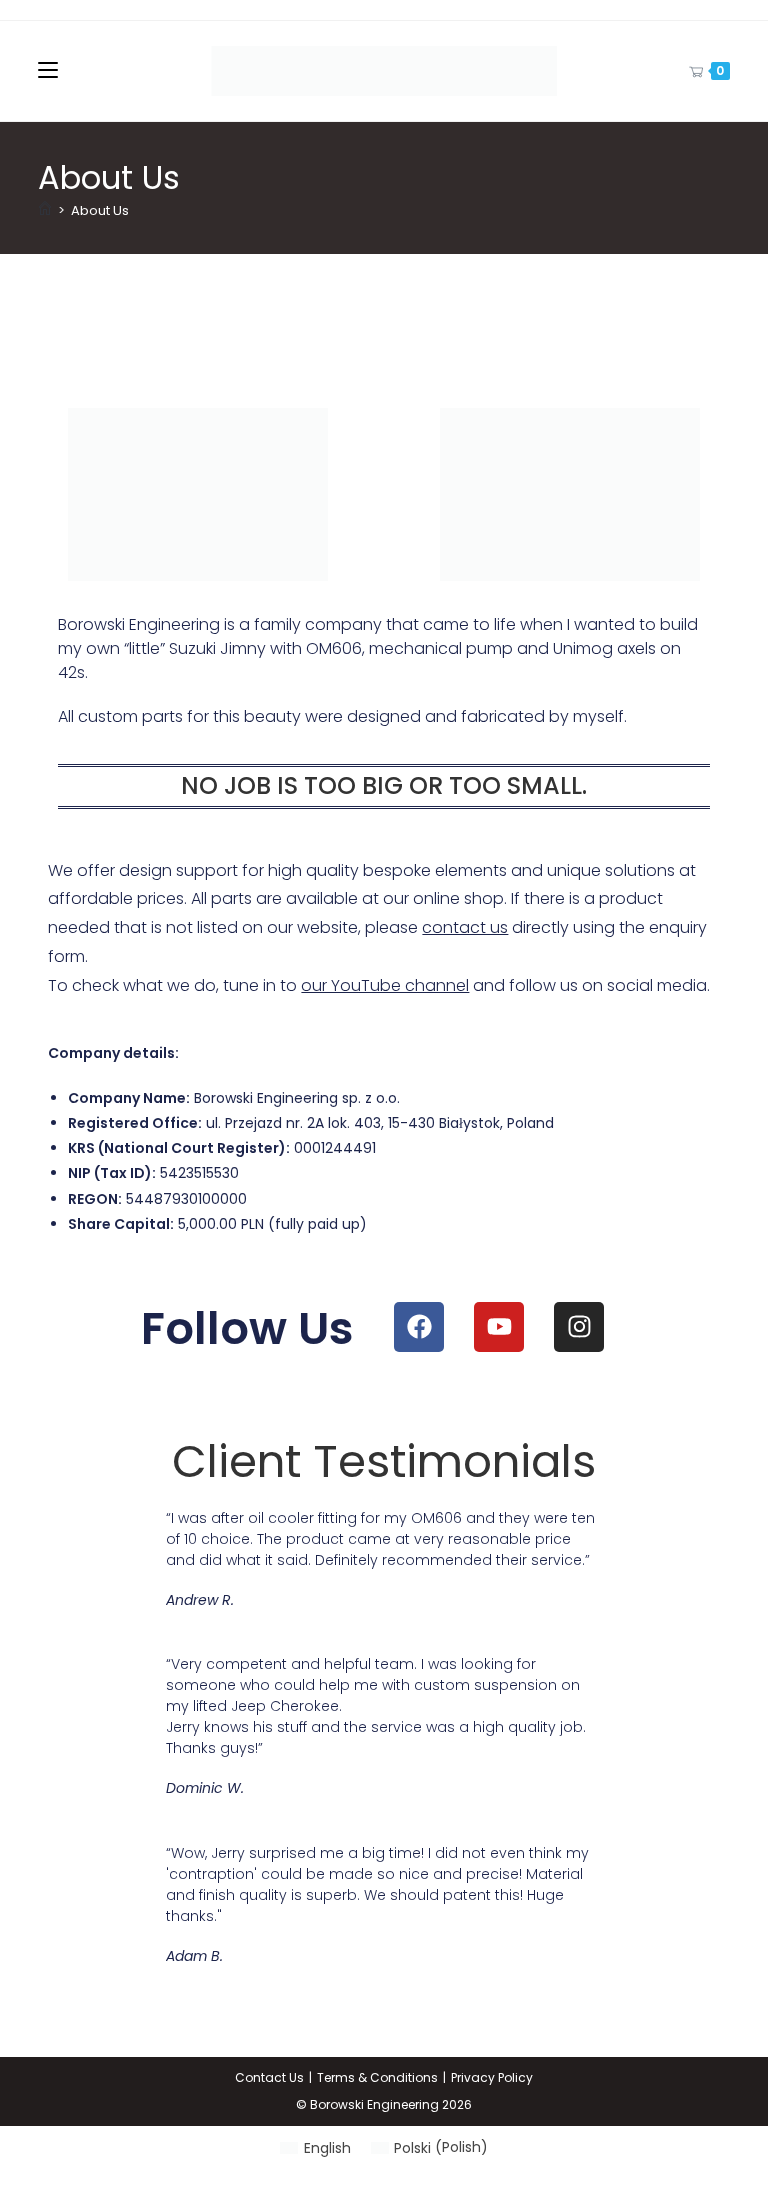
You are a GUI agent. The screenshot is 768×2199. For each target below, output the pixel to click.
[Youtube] (499, 1327)
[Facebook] (419, 1327)
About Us (100, 210)
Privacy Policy (492, 2077)
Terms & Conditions (377, 2077)
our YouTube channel (385, 985)
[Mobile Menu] (48, 70)
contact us (465, 927)
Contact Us (269, 2077)
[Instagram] (579, 1327)
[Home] (45, 210)
